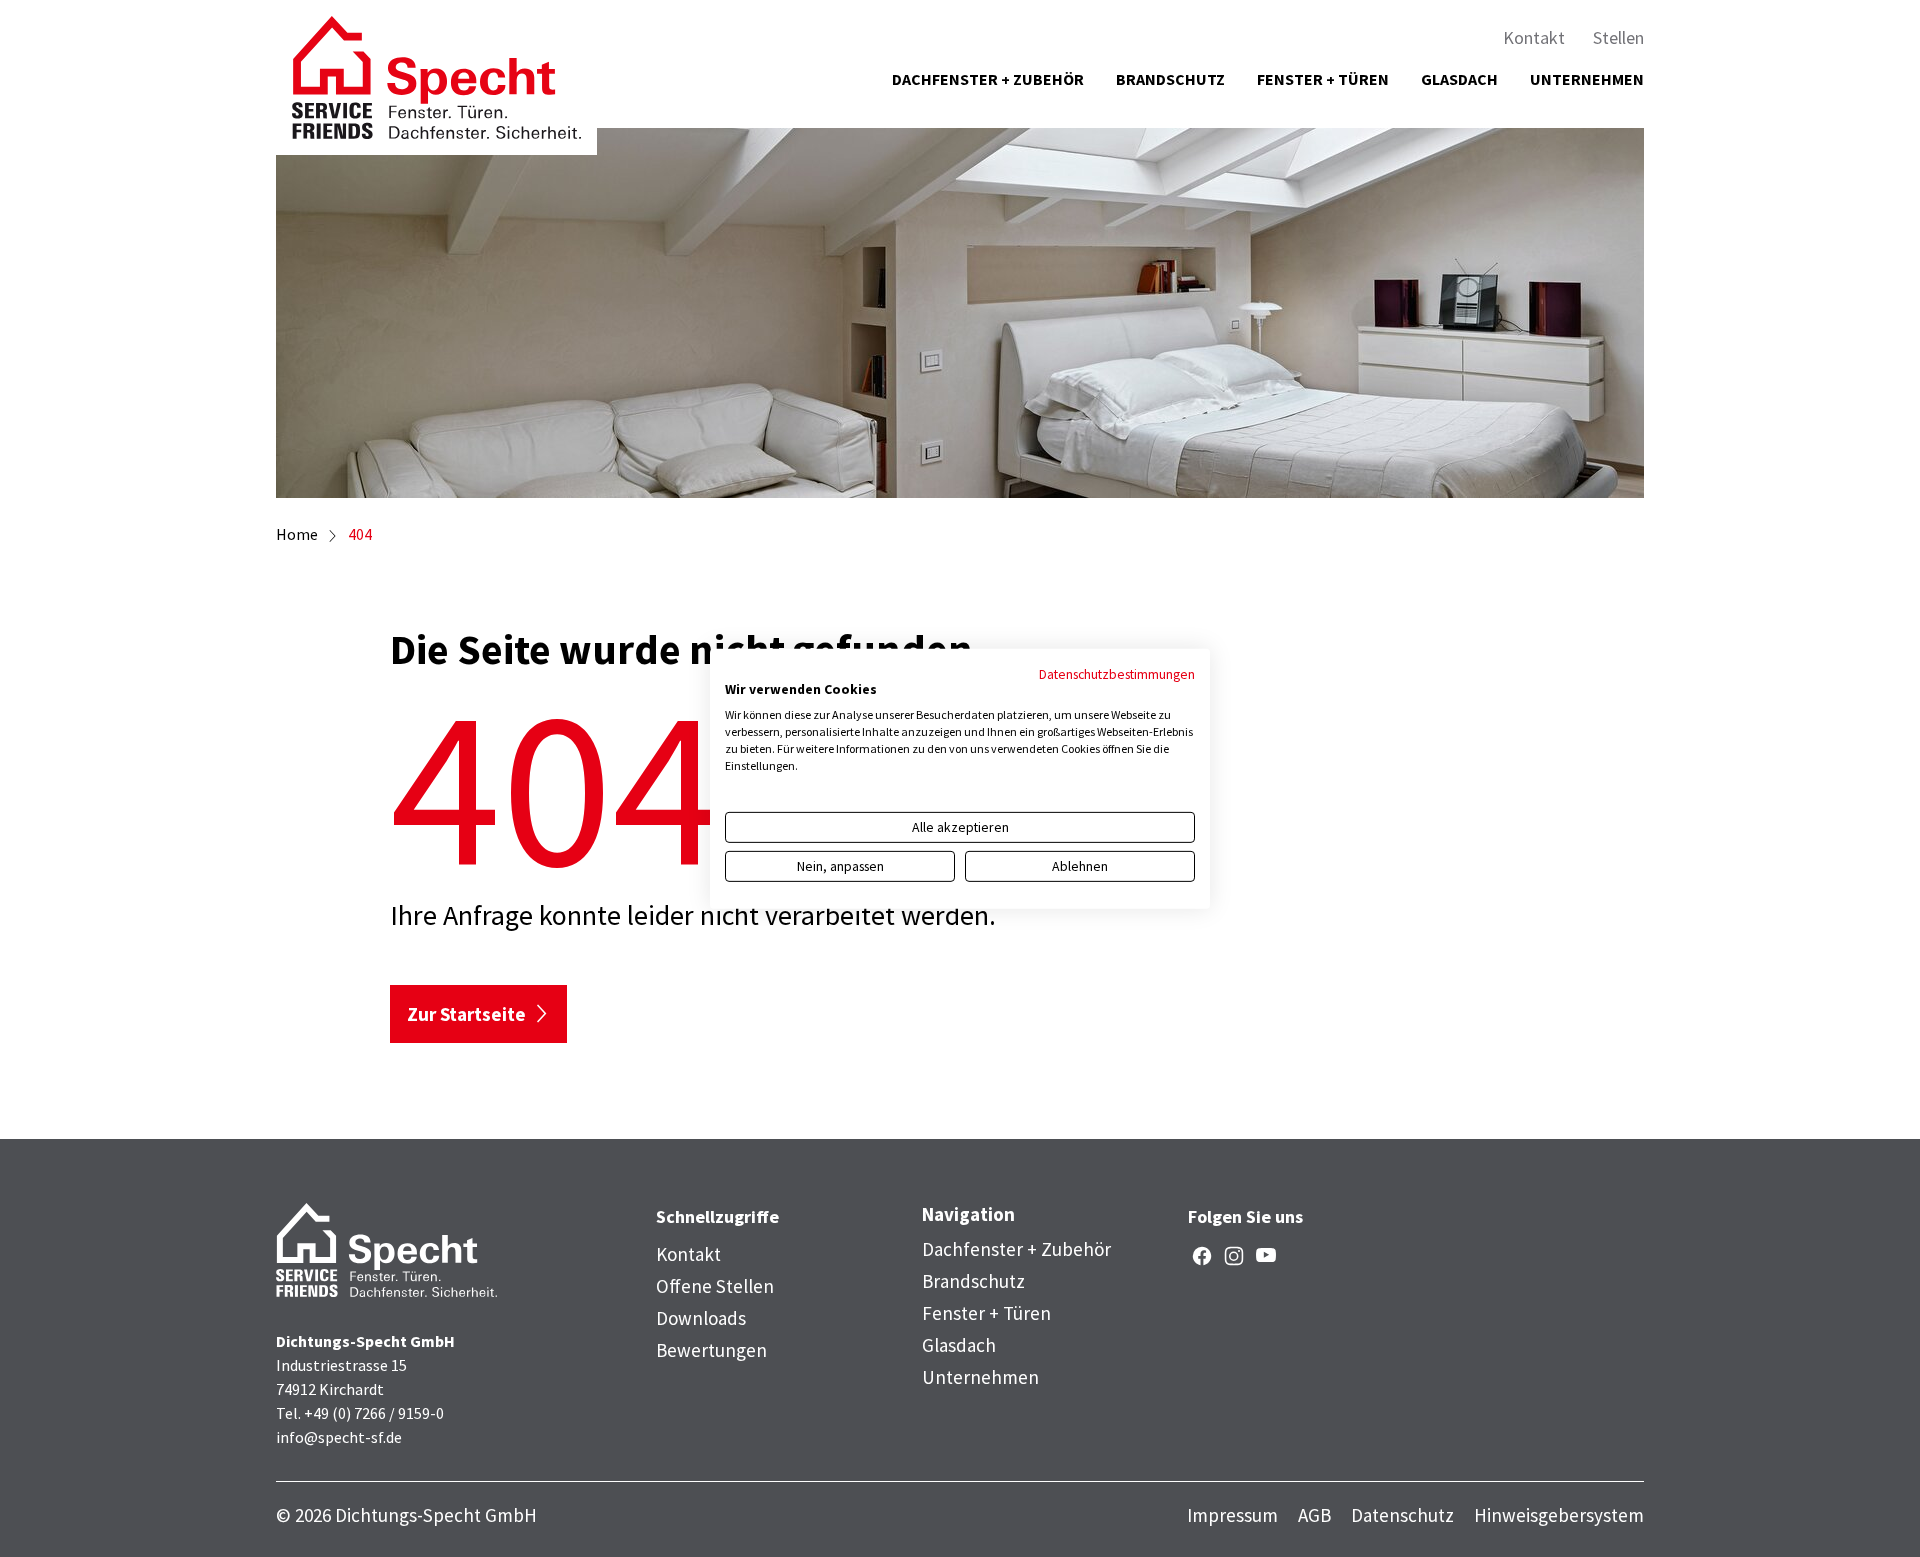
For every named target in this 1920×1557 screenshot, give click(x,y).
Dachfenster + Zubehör (988, 79)
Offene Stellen (715, 1286)
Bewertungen (711, 1350)
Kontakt (1534, 37)
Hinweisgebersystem (1559, 1515)
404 (360, 534)
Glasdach (1459, 79)
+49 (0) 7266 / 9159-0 (374, 1413)
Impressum (1232, 1515)
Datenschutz (1402, 1515)
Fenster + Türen (1323, 79)
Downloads (701, 1318)
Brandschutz (1170, 79)
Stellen (1618, 37)
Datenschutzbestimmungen (1117, 673)
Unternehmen (1587, 79)
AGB (1314, 1515)
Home (297, 534)
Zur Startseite (466, 1014)
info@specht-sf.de (339, 1437)
